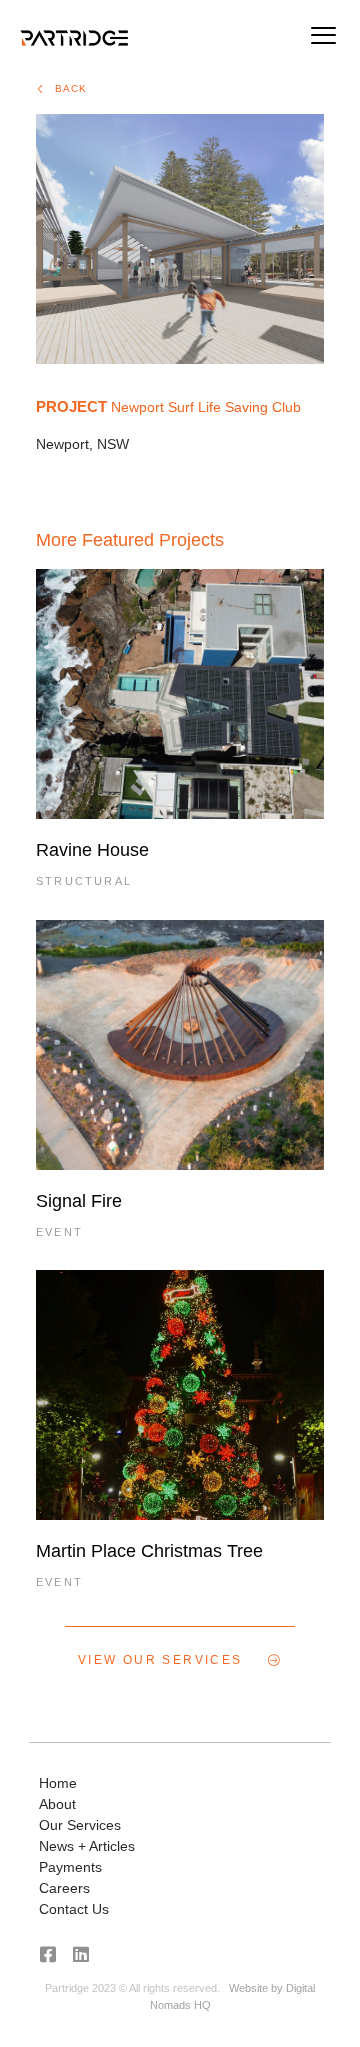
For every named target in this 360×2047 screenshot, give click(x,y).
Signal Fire (79, 1201)
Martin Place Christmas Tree (149, 1551)
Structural (84, 881)
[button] (323, 38)
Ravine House (92, 850)
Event (59, 1232)
